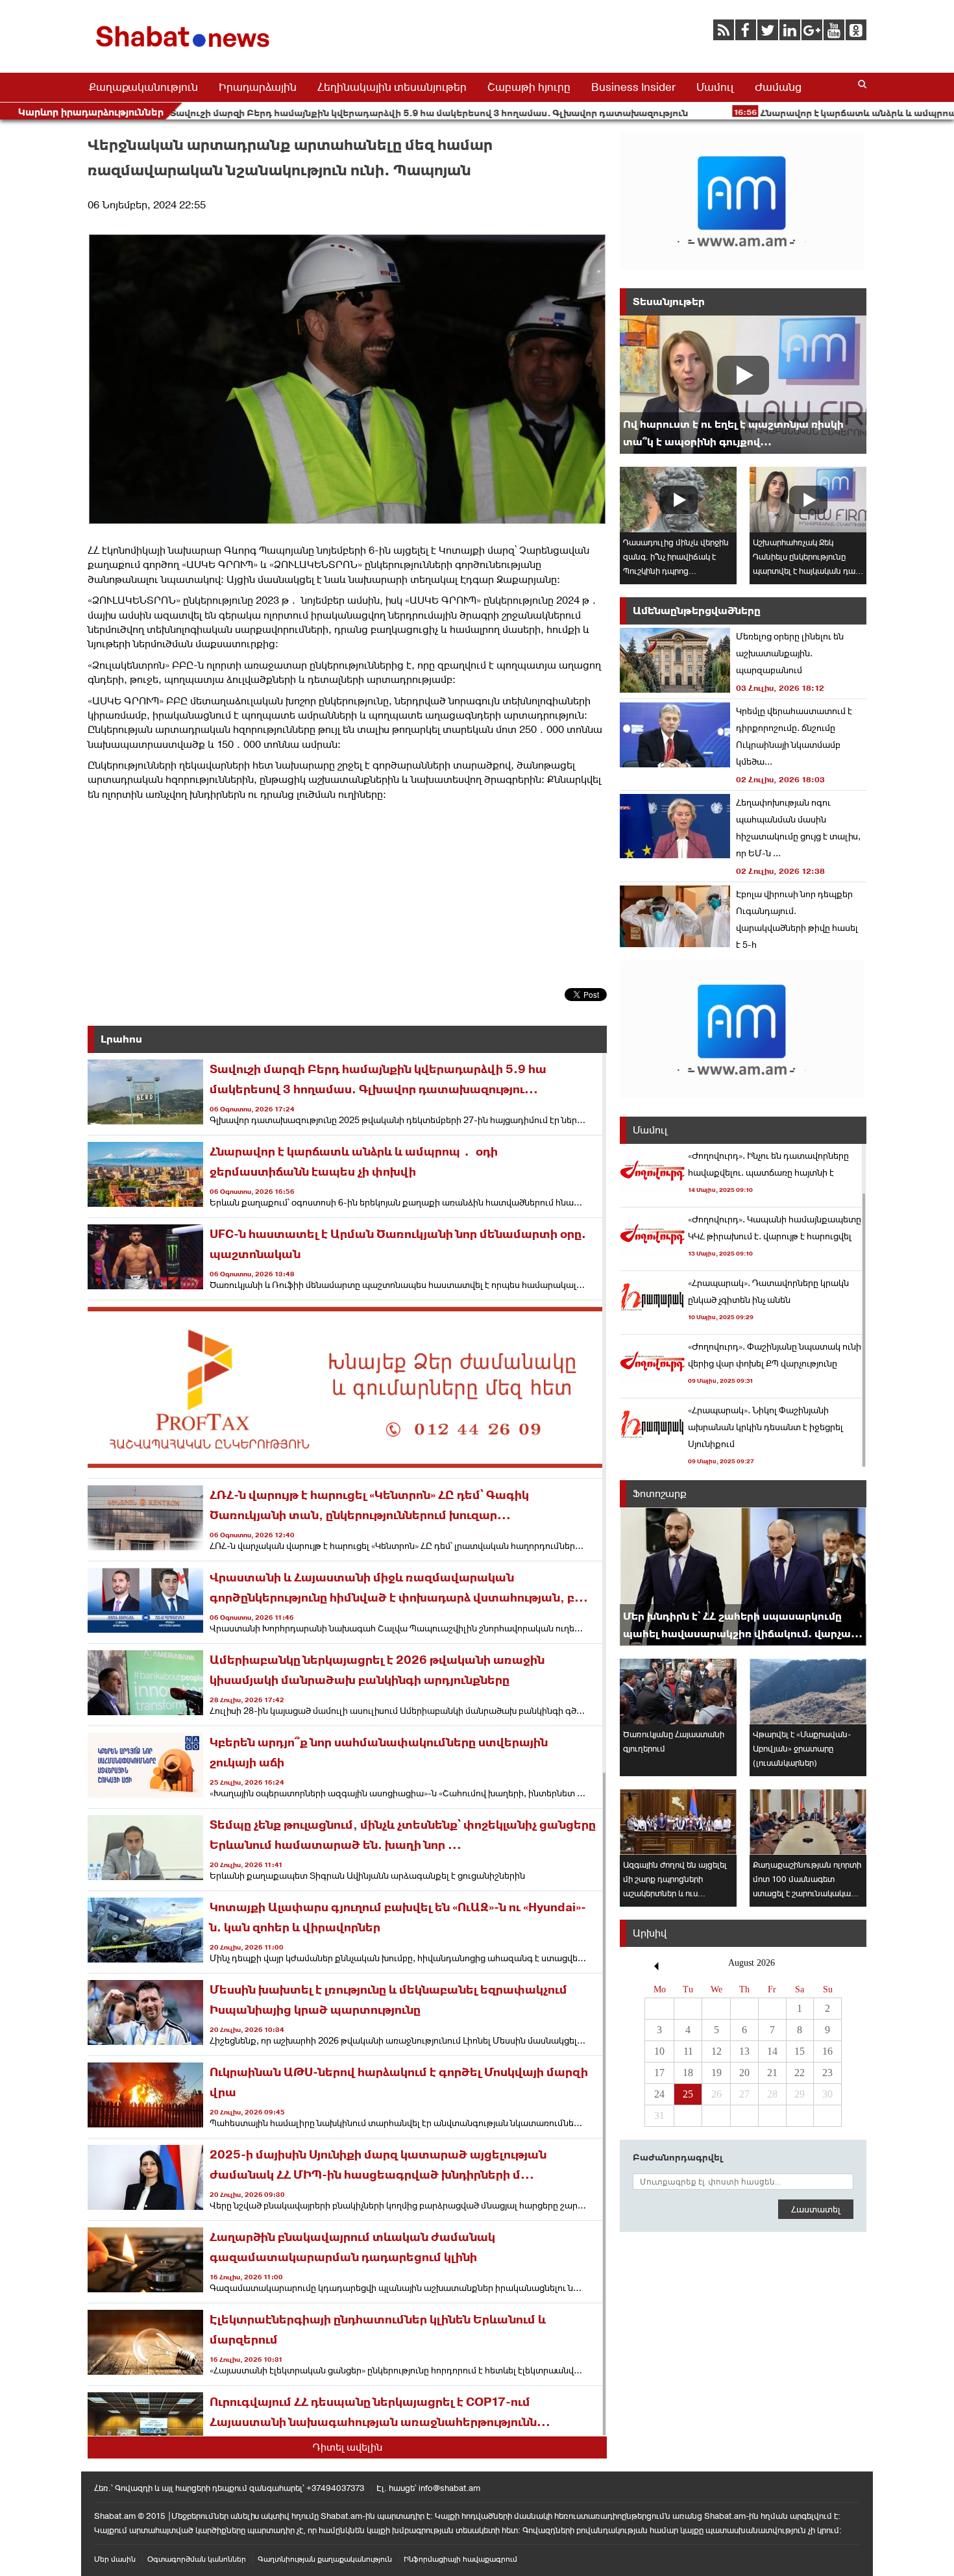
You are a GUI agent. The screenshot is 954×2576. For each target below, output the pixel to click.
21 (772, 2073)
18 (688, 2073)
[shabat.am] (185, 50)
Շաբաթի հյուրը (529, 87)
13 (744, 2051)
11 (688, 2051)
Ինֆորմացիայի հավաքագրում (460, 2559)
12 (716, 2051)
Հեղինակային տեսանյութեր (392, 87)
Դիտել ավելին (348, 2447)
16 (827, 2051)
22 (800, 2073)
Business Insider (633, 87)
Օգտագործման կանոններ (197, 2559)
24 (659, 2094)
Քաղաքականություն (143, 87)
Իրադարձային (258, 87)
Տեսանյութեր (669, 302)
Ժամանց (778, 87)
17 (659, 2073)
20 (744, 2073)
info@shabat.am (449, 2488)
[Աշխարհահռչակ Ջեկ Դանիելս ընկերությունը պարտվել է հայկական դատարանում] (808, 500)
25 (688, 2094)
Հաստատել (816, 2209)
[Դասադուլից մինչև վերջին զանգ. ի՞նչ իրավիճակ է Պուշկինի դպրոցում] (678, 500)
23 (827, 2073)
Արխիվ (650, 1933)
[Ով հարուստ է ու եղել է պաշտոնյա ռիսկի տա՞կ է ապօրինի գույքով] (743, 385)
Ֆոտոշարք (660, 1493)
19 (716, 2073)
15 (800, 2051)
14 (772, 2051)
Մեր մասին (115, 2559)
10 (659, 2051)
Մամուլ (715, 87)
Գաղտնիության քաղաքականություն (325, 2559)
